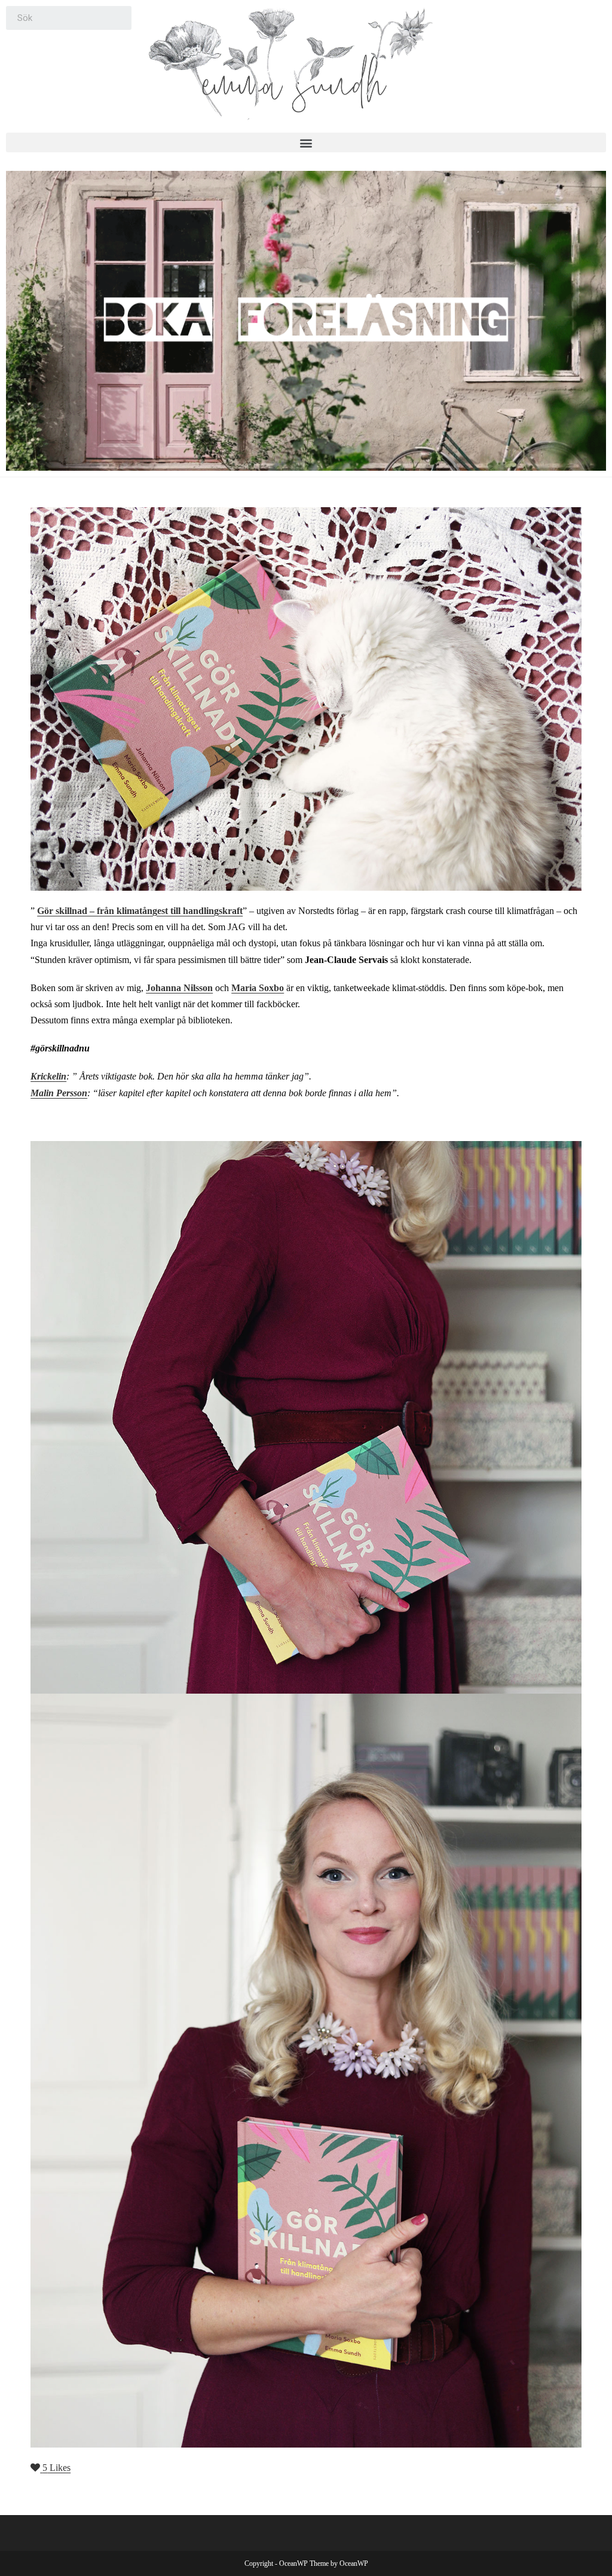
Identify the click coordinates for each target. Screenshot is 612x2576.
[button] (306, 142)
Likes (56, 2468)
